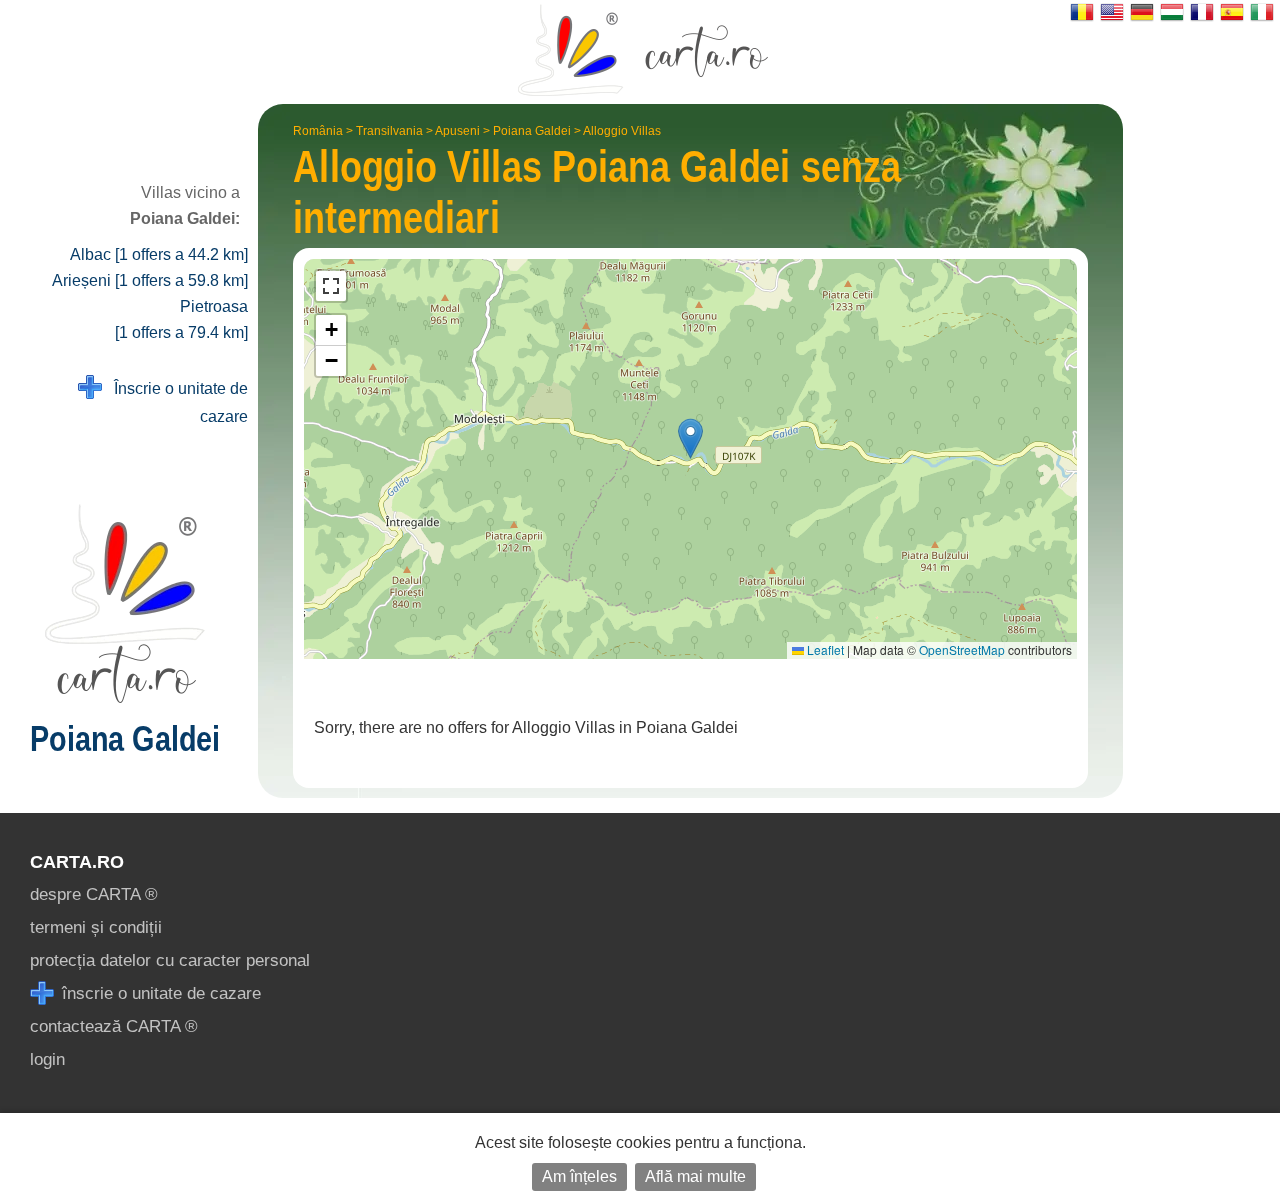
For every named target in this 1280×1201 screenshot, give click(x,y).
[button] (690, 438)
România (318, 131)
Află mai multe (695, 1176)
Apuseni (457, 131)
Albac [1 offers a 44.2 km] (159, 254)
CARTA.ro (77, 862)
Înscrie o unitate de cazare (175, 402)
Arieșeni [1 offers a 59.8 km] (150, 280)
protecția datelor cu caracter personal (170, 960)
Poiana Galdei (532, 131)
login (47, 1059)
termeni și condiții (96, 927)
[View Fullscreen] (331, 286)
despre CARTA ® (94, 894)
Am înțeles (579, 1176)
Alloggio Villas (622, 131)
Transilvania (389, 131)
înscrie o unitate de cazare (159, 993)
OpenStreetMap (962, 649)
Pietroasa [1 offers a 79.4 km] (181, 319)
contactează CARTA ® (114, 1026)
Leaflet (824, 649)
